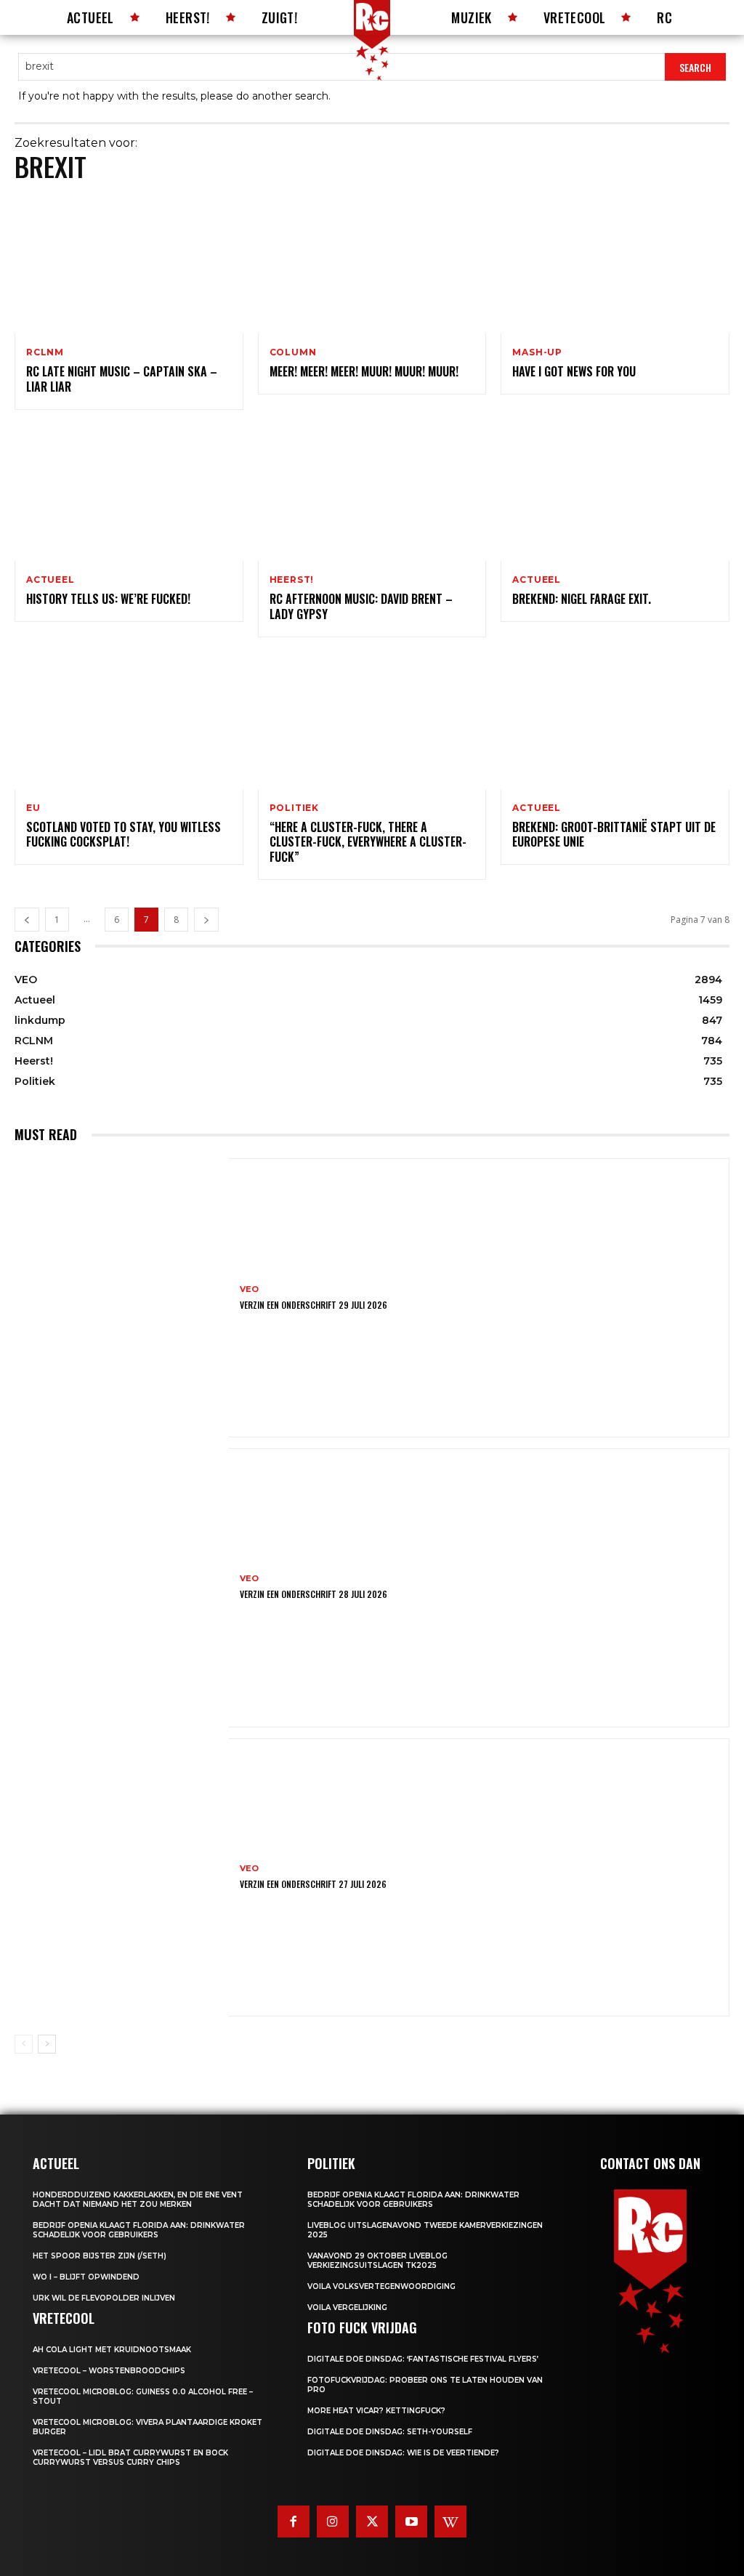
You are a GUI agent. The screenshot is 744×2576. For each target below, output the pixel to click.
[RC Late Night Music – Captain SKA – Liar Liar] (129, 265)
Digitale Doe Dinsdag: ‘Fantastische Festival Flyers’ (423, 2359)
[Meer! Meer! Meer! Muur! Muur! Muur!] (372, 265)
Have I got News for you (574, 371)
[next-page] (206, 920)
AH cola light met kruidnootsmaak (112, 2350)
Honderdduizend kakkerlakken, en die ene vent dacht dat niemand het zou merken (138, 2200)
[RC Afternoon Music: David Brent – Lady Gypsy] (372, 493)
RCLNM (45, 352)
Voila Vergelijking (347, 2308)
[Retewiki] (450, 2522)
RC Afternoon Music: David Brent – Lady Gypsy (361, 606)
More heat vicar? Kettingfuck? (376, 2411)
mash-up (537, 352)
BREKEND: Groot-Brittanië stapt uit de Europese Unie (614, 835)
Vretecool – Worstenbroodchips (109, 2371)
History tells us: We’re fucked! (108, 599)
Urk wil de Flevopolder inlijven (104, 2298)
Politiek (294, 808)
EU (33, 808)
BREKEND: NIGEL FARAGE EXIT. (582, 599)
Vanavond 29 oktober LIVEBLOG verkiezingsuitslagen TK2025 (377, 2261)
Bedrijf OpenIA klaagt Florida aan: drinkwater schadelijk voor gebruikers (139, 2230)
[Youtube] (411, 2522)
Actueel (50, 580)
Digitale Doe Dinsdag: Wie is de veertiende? (403, 2453)
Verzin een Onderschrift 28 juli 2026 (314, 1594)
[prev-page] (27, 920)
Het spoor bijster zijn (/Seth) (100, 2256)
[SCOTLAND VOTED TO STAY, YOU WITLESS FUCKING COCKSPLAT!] (129, 720)
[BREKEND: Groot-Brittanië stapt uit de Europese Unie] (615, 720)
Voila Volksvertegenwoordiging (381, 2286)
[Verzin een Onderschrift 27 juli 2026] (122, 1878)
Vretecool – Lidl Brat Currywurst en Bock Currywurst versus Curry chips (130, 2458)
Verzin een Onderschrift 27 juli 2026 (313, 1884)
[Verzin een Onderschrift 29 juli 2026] (122, 1298)
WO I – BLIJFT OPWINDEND (86, 2277)
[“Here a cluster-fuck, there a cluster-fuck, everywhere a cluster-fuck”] (372, 720)
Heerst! (292, 580)
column (293, 352)
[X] (372, 2522)
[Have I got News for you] (615, 265)
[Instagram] (333, 2522)
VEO (249, 1289)
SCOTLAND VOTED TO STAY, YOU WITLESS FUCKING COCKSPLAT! (124, 835)
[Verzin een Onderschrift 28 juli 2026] (122, 1588)
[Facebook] (294, 2522)
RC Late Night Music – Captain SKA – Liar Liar (122, 379)
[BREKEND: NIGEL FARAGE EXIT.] (615, 493)
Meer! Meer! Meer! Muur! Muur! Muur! (364, 371)
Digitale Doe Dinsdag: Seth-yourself (390, 2432)
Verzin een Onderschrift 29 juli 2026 (314, 1305)
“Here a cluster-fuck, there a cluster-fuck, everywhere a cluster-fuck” (368, 842)
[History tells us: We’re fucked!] (129, 493)
